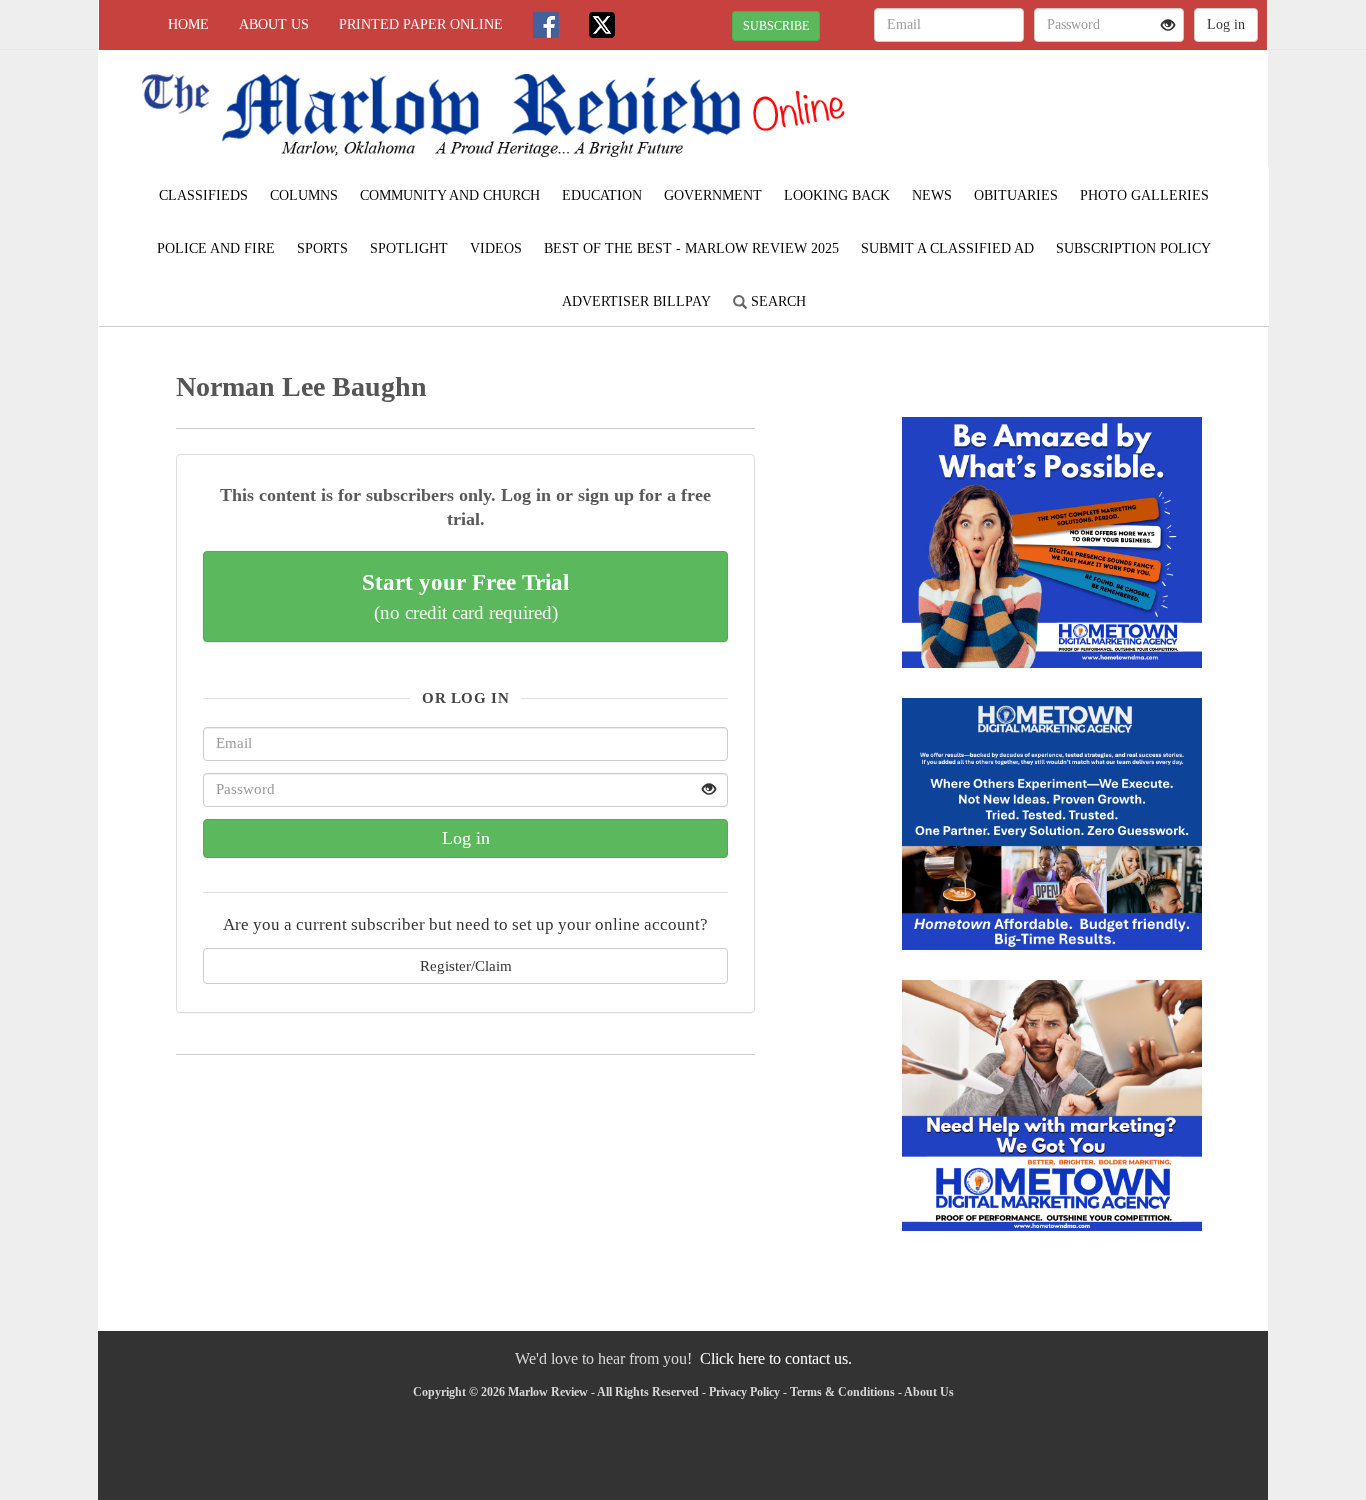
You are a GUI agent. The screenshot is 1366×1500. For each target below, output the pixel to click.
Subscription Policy (1133, 248)
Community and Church (450, 195)
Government (713, 195)
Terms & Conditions (842, 1392)
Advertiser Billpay (636, 301)
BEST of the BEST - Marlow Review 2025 (691, 248)
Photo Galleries (1144, 195)
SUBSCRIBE (776, 26)
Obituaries (1016, 195)
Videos (496, 248)
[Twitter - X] (602, 25)
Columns (304, 195)
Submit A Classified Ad (947, 248)
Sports (322, 248)
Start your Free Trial (465, 596)
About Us (274, 24)
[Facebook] (546, 25)
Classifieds (203, 195)
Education (602, 195)
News (932, 195)
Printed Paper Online (421, 24)
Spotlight (409, 248)
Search (776, 301)
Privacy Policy (744, 1392)
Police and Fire (216, 248)
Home (188, 24)
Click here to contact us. (776, 1358)
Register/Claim (466, 965)
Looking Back (837, 195)
